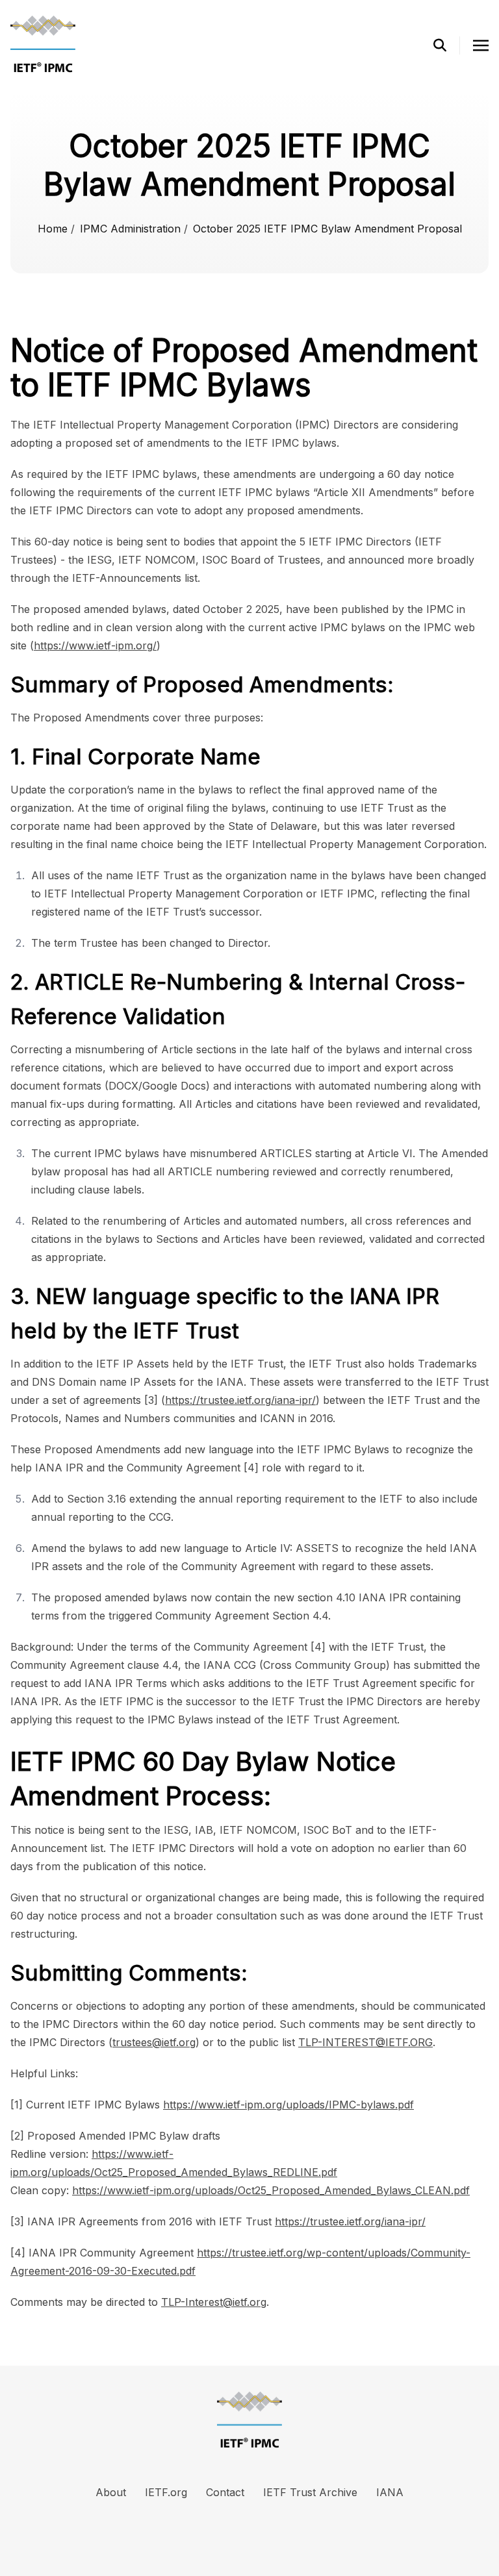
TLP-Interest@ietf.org (214, 2302)
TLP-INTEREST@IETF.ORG (365, 2042)
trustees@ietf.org (154, 2042)
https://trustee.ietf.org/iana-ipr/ (240, 1400)
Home (54, 229)
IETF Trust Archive (310, 2492)
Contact (225, 2492)
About (111, 2492)
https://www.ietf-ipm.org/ (95, 645)
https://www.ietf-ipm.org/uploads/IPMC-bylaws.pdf (288, 2105)
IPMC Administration (132, 229)
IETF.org (166, 2492)
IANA (390, 2492)
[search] (447, 45)
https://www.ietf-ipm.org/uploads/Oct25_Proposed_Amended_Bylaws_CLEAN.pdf (271, 2190)
